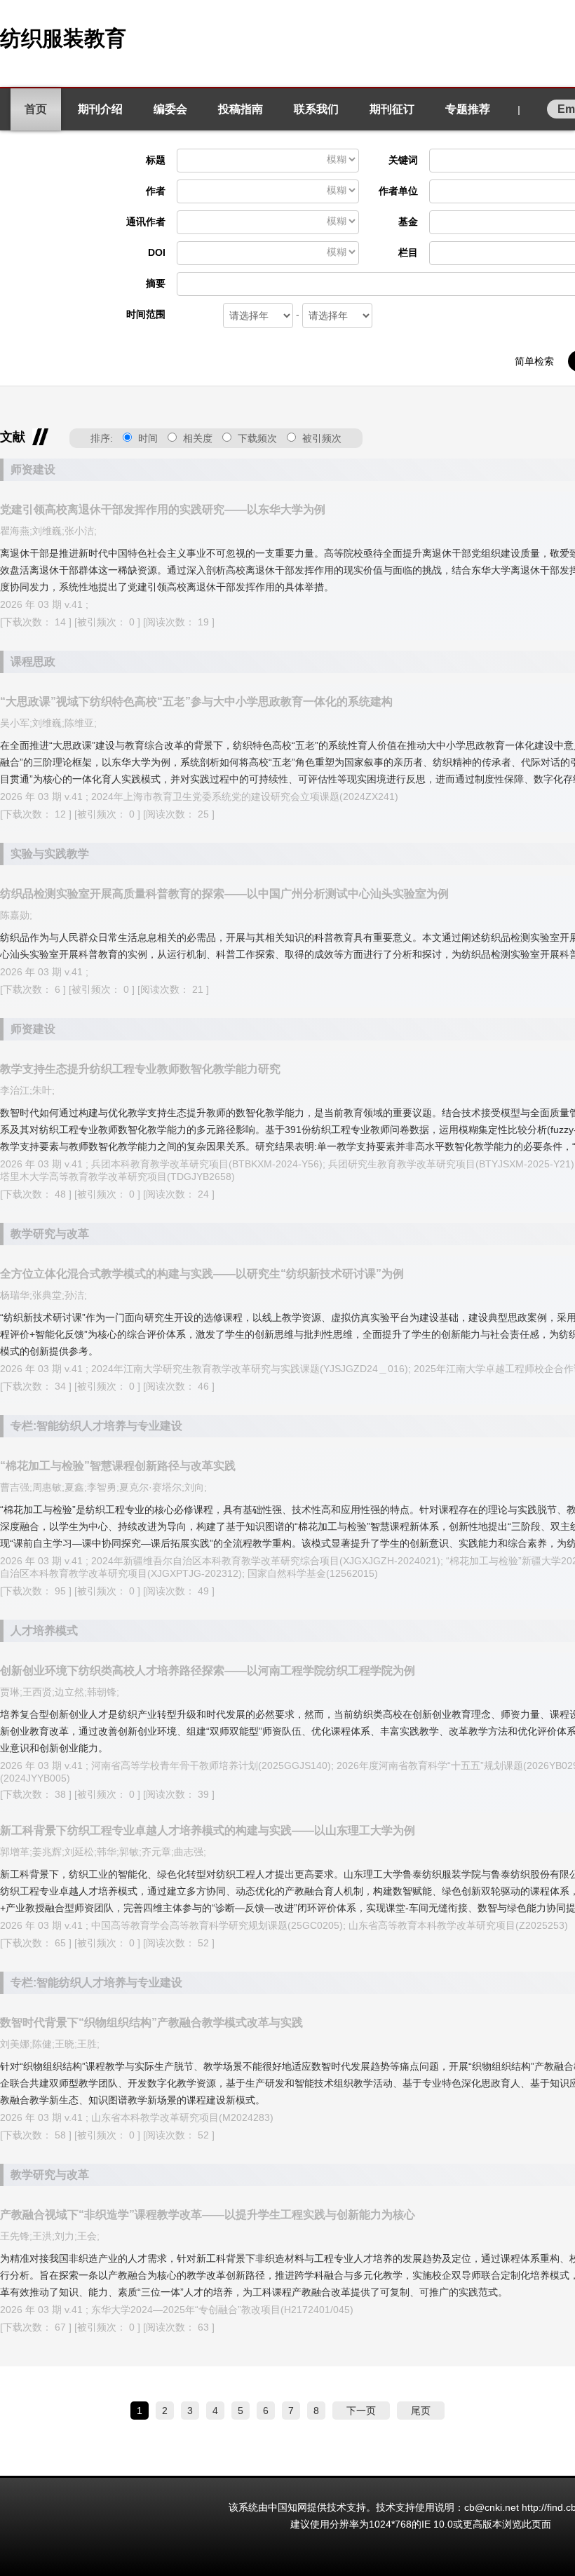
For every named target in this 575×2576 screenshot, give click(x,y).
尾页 (421, 2411)
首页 (36, 109)
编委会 (170, 109)
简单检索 (534, 361)
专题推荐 (468, 109)
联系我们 (316, 109)
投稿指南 (241, 109)
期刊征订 (392, 109)
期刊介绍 (100, 109)
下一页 (361, 2411)
